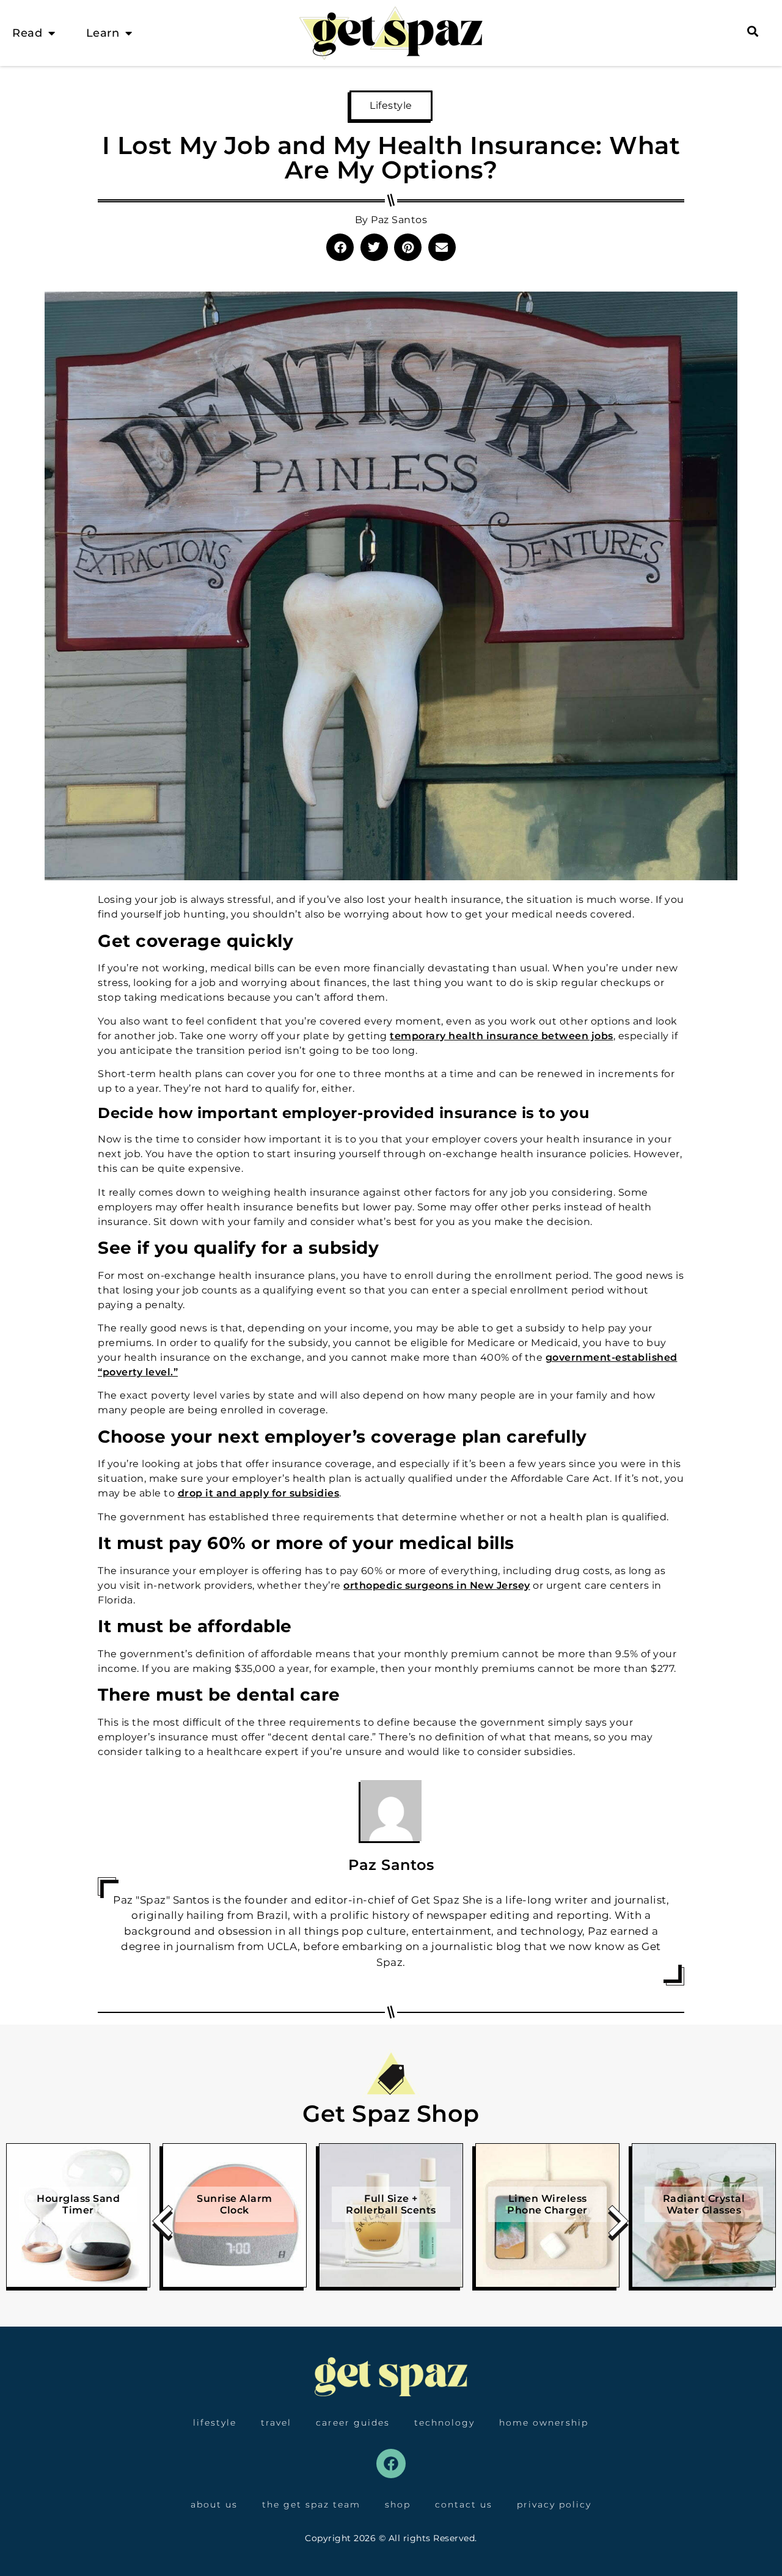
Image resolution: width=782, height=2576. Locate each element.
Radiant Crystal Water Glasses (704, 2204)
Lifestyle (391, 105)
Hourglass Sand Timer (78, 2204)
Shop (398, 2504)
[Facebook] (391, 2464)
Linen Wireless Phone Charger (547, 2204)
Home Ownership (544, 2423)
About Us (214, 2504)
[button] (340, 247)
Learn (103, 33)
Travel (276, 2423)
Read (27, 33)
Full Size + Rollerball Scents (391, 2204)
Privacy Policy (554, 2504)
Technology (444, 2423)
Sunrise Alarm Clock (235, 2204)
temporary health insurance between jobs (502, 1036)
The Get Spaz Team (311, 2504)
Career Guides (353, 2423)
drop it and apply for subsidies (259, 1493)
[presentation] (163, 2225)
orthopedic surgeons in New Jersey (437, 1585)
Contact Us (464, 2504)
